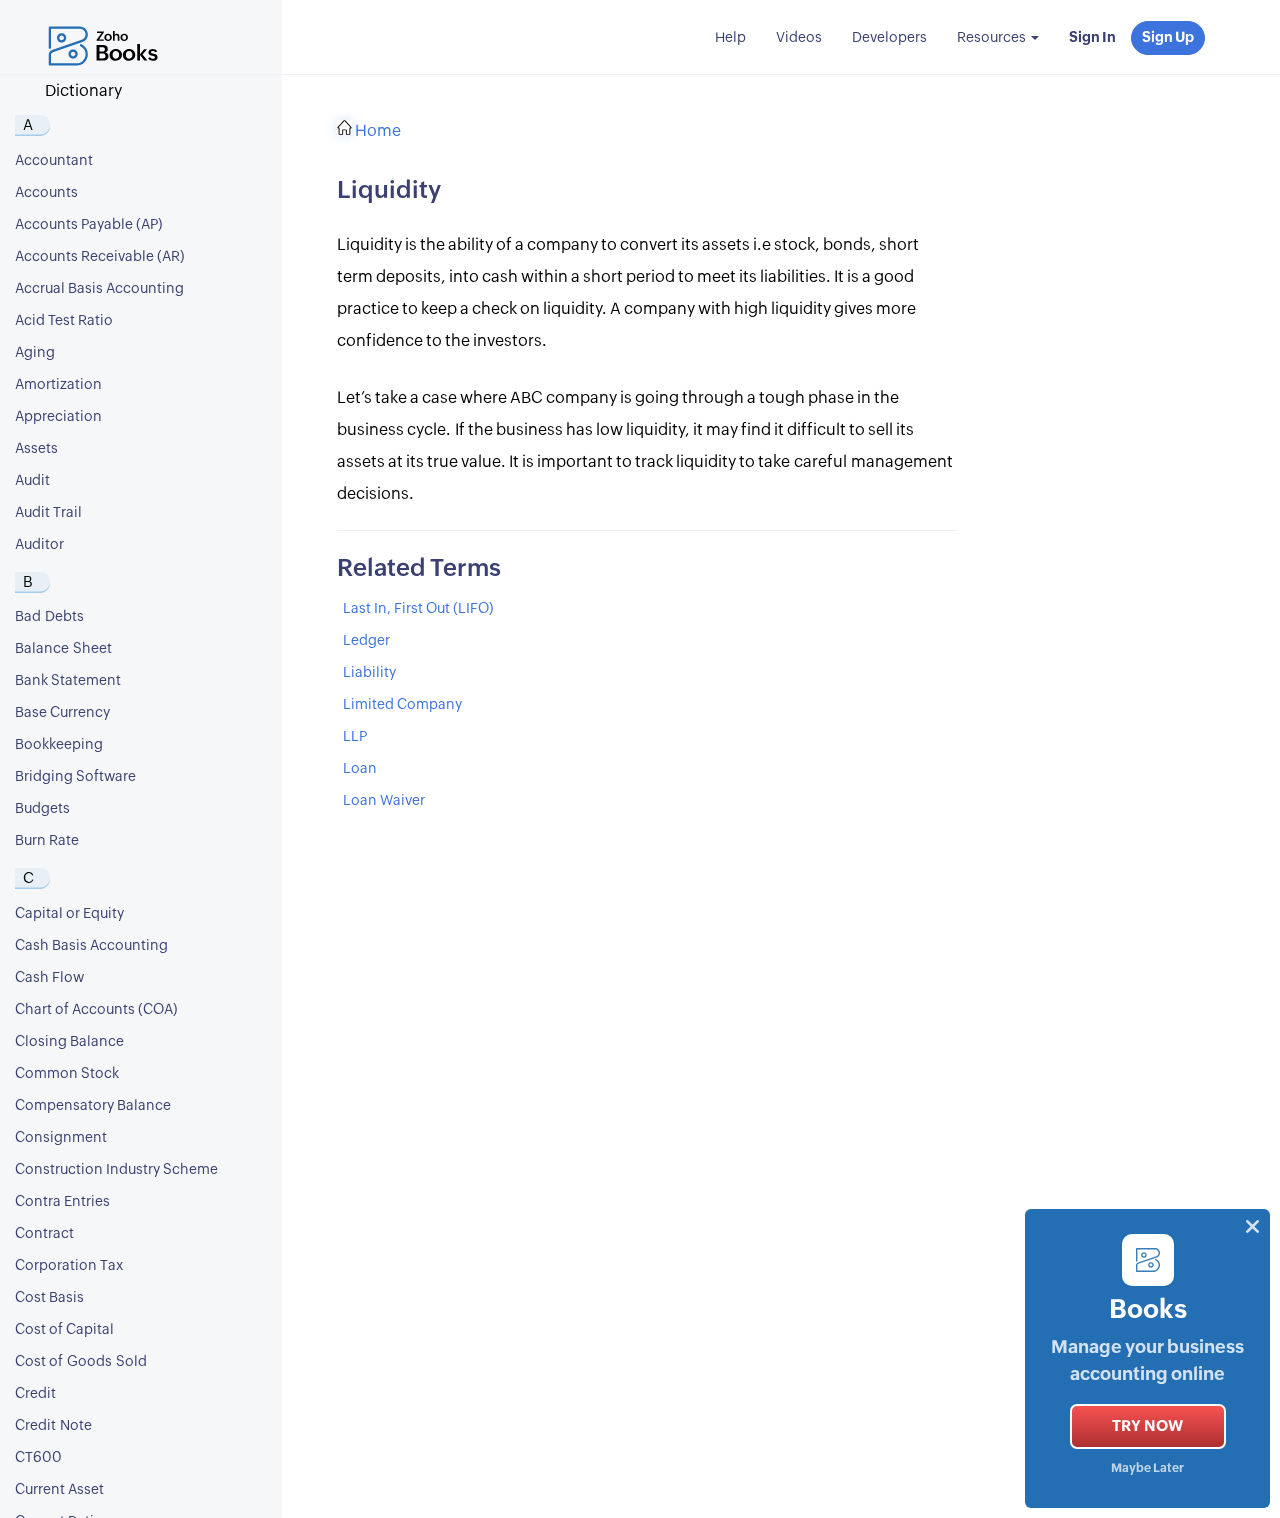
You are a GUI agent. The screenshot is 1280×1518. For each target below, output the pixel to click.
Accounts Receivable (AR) (100, 257)
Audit (32, 481)
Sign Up (1168, 38)
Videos (799, 38)
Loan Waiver (384, 801)
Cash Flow (49, 978)
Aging (35, 353)
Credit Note (53, 1426)
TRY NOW (1147, 1426)
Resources (993, 38)
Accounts (46, 193)
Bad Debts (49, 617)
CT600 (38, 1458)
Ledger (366, 641)
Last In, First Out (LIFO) (418, 609)
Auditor (39, 545)
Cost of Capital (64, 1330)
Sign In (1092, 38)
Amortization (58, 385)
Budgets (42, 809)
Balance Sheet (63, 649)
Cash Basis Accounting (91, 946)
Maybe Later (1147, 1468)
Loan (360, 769)
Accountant (54, 161)
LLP (355, 737)
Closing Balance (69, 1042)
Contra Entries (62, 1202)
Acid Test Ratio (64, 321)
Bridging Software (75, 777)
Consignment (61, 1138)
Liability (369, 673)
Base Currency (62, 713)
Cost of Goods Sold (81, 1362)
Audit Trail (48, 513)
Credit (35, 1394)
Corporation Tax (69, 1266)
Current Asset (59, 1490)
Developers (889, 38)
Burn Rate (47, 841)
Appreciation (58, 417)
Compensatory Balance (93, 1106)
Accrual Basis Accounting (99, 289)
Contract (44, 1234)
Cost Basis (49, 1298)
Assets (36, 449)
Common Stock (67, 1074)
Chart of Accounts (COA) (96, 1010)
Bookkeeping (59, 745)
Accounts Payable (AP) (89, 225)
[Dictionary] (108, 25)
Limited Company (402, 705)
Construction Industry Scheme (116, 1170)
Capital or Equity (69, 914)
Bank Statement (68, 681)
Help (730, 38)
